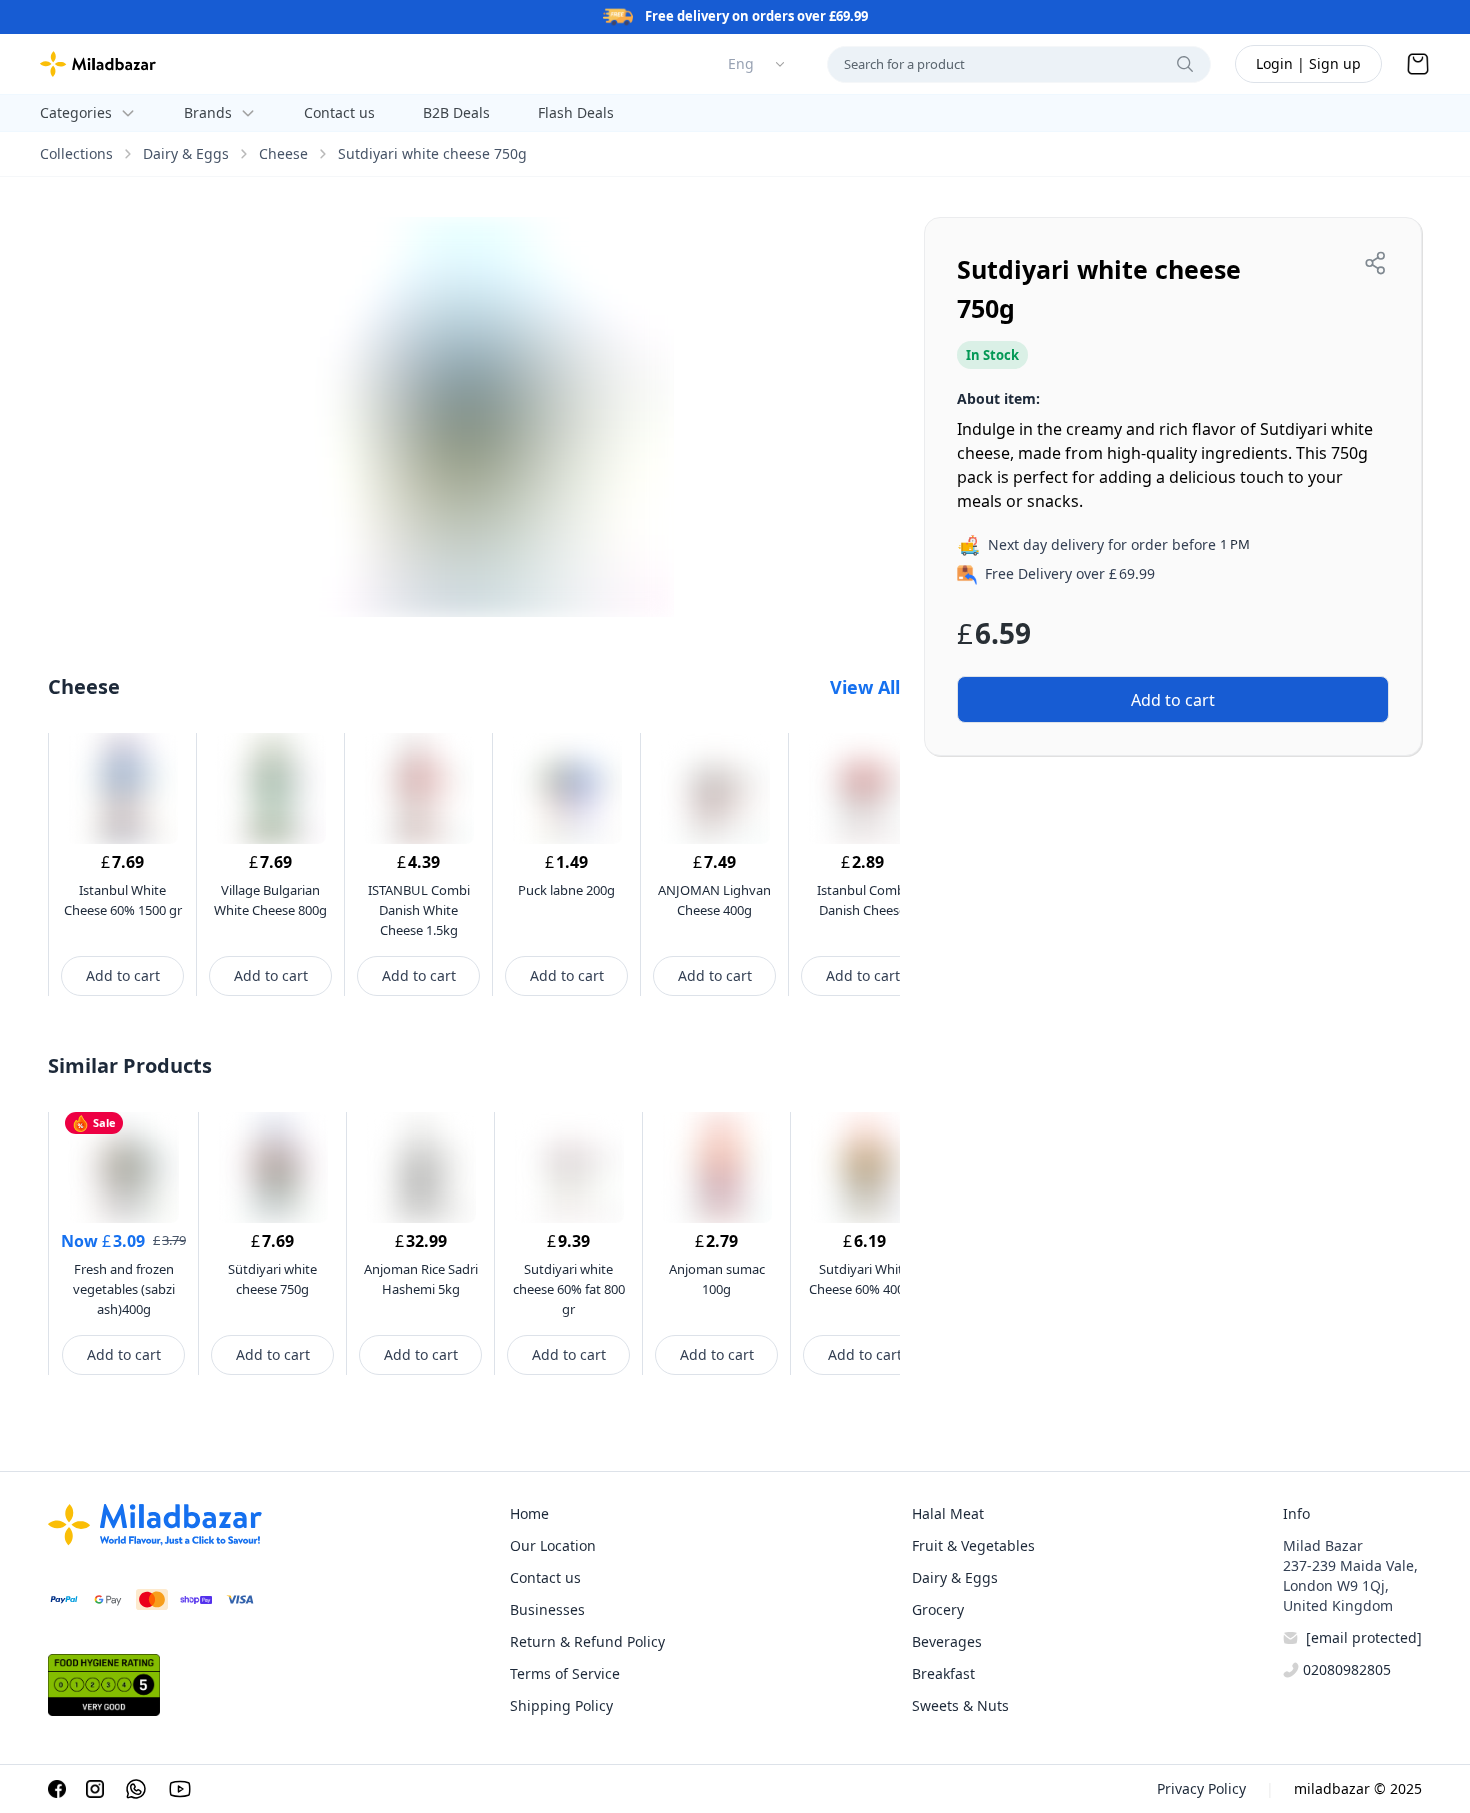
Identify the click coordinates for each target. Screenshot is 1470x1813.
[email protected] (1364, 1637)
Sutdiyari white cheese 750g (432, 153)
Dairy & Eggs (186, 153)
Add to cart (123, 975)
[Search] (1185, 64)
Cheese (283, 153)
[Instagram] (95, 1789)
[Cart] (1418, 64)
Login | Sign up (1308, 63)
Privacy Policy (1201, 1788)
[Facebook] (57, 1789)
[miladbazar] (98, 64)
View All (865, 687)
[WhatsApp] (136, 1789)
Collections (76, 153)
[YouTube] (180, 1789)
